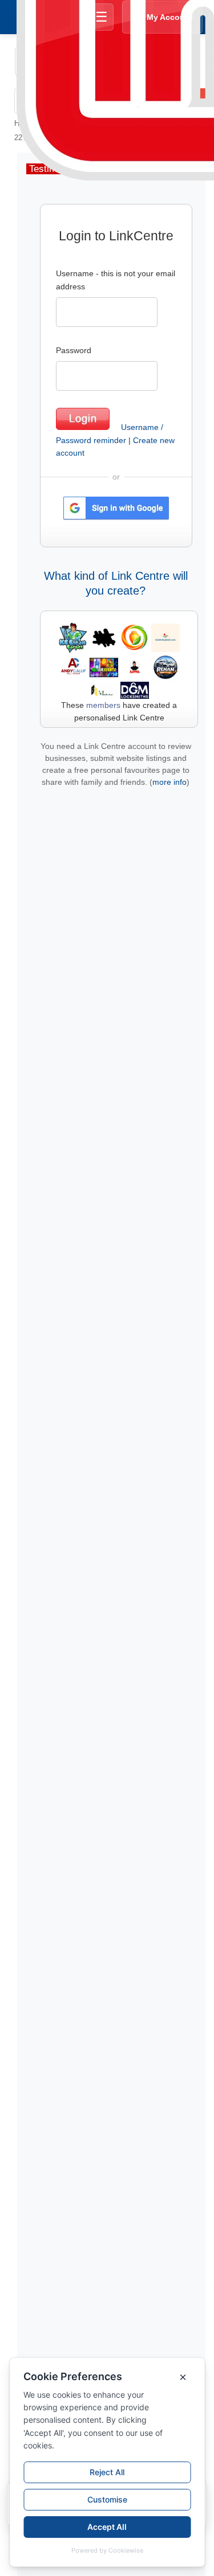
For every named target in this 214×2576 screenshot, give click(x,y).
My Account (170, 17)
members (103, 705)
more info (169, 782)
